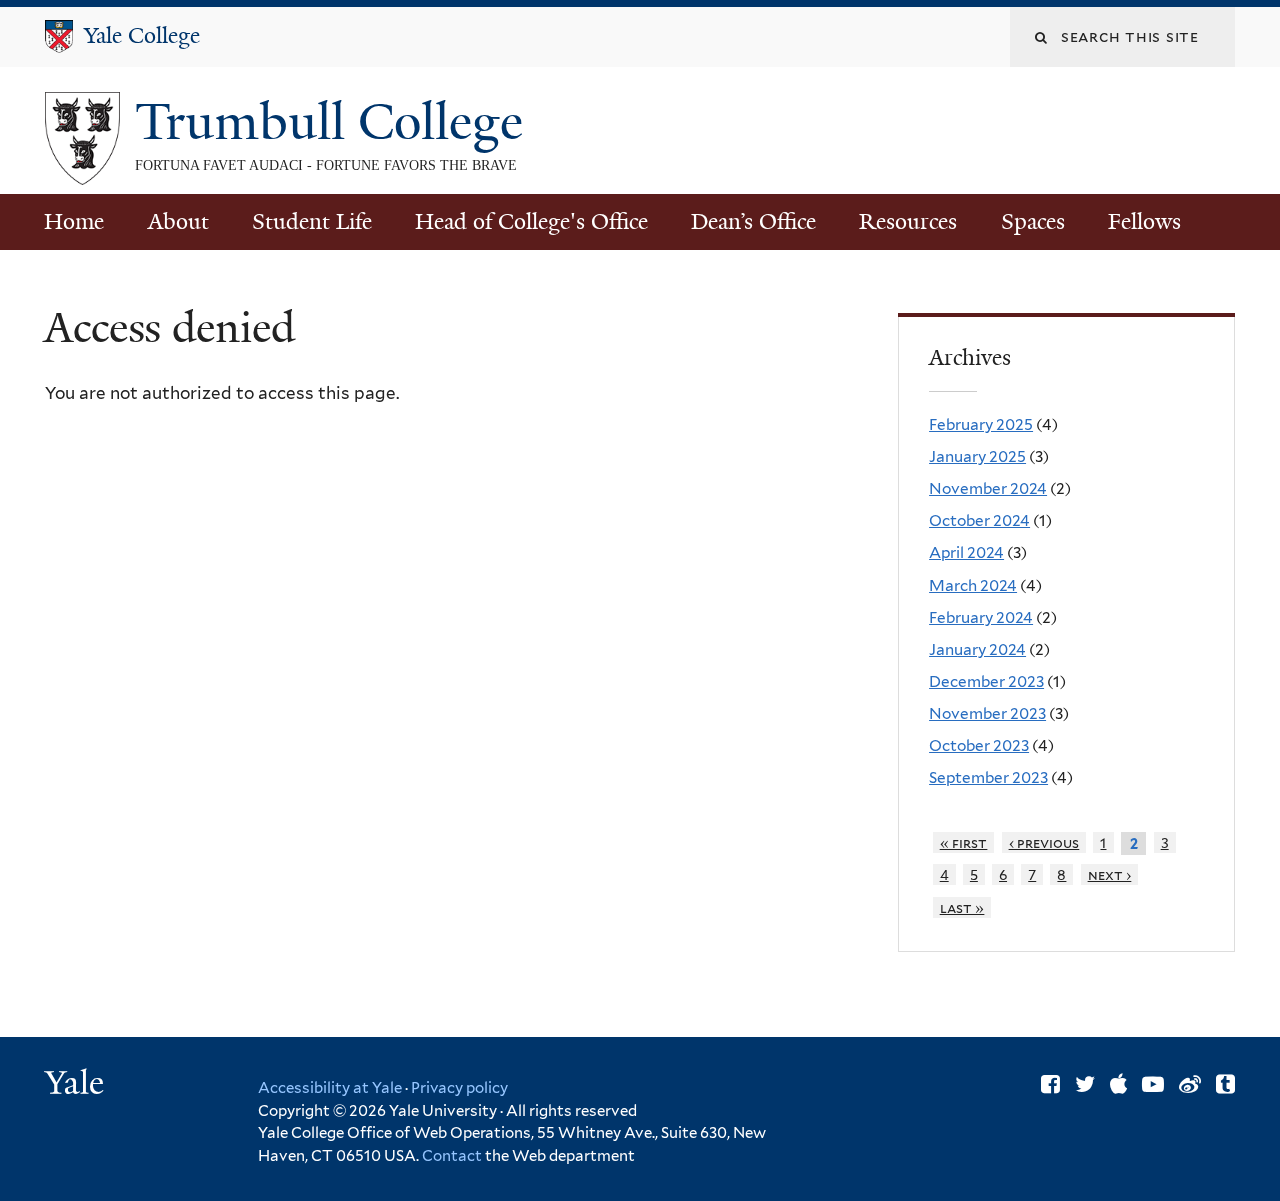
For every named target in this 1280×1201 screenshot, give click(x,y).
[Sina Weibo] (1190, 1084)
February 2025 (981, 424)
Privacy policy (459, 1088)
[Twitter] (1085, 1084)
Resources (908, 221)
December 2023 (986, 681)
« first (964, 842)
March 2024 (973, 585)
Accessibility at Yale (330, 1088)
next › (1110, 874)
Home (74, 221)
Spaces (1033, 221)
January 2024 (977, 649)
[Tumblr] (1225, 1084)
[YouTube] (1153, 1084)
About (178, 221)
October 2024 (979, 520)
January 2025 (977, 456)
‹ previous (1044, 842)
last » (962, 907)
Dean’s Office (753, 221)
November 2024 (988, 488)
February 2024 (981, 617)
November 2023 (987, 713)
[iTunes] (1118, 1084)
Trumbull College (335, 122)
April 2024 (966, 552)
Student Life (312, 221)
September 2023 (988, 777)
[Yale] (77, 1085)
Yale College (142, 35)
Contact (453, 1156)
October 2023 (979, 745)
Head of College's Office (531, 221)
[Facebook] (1050, 1084)
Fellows (1144, 221)
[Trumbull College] (82, 169)
